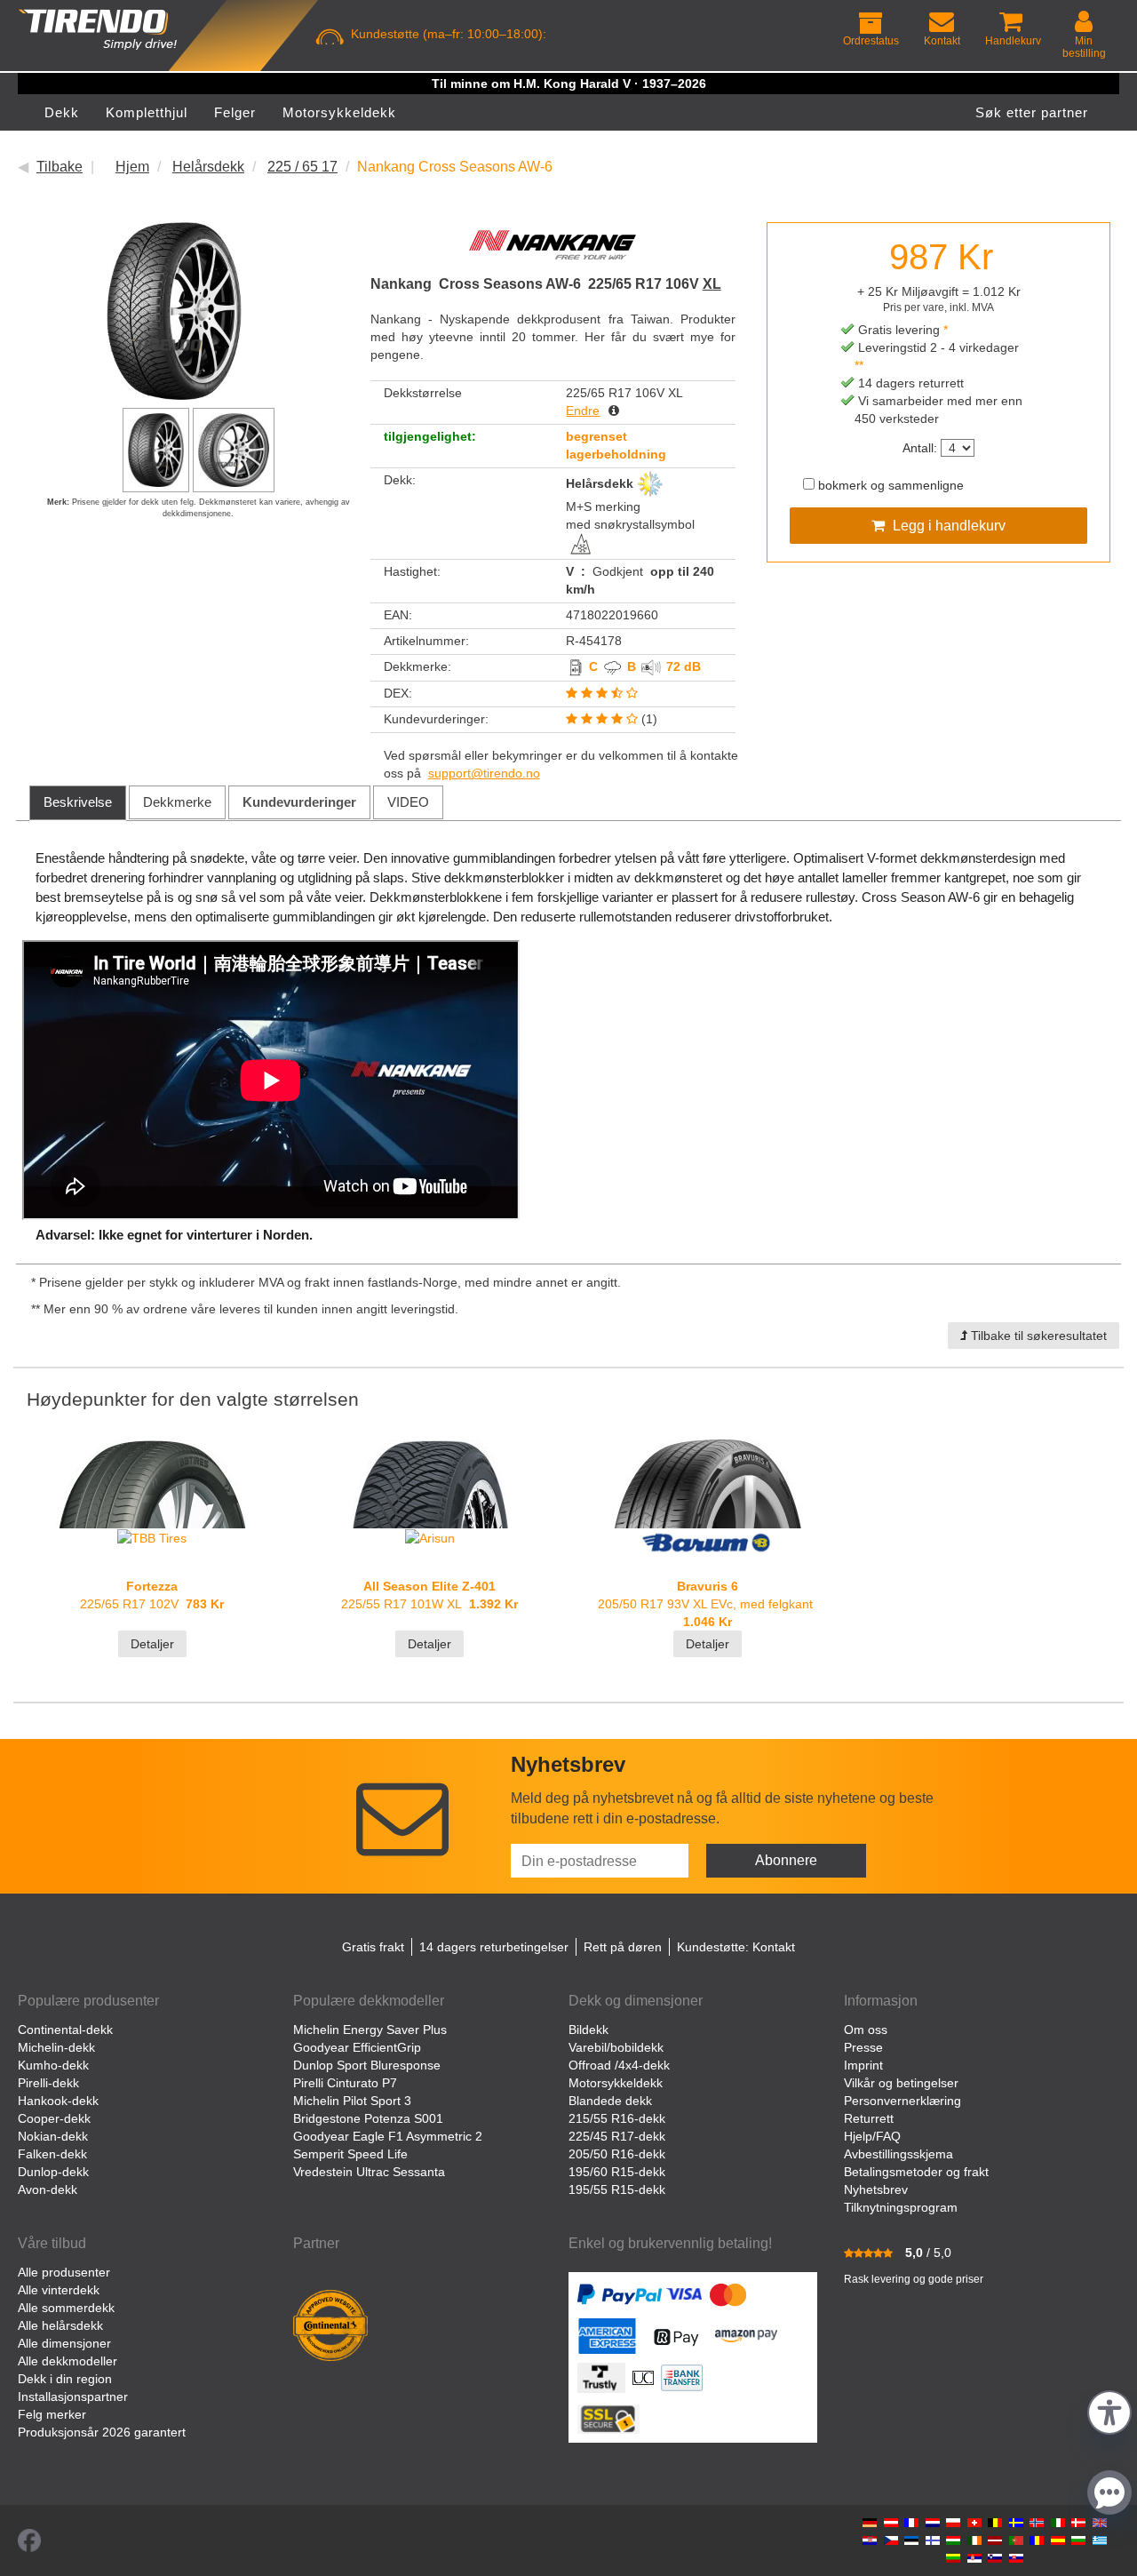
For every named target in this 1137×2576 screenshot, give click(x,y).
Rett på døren (623, 1947)
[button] (1109, 2410)
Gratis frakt (373, 1947)
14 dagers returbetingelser (494, 1947)
